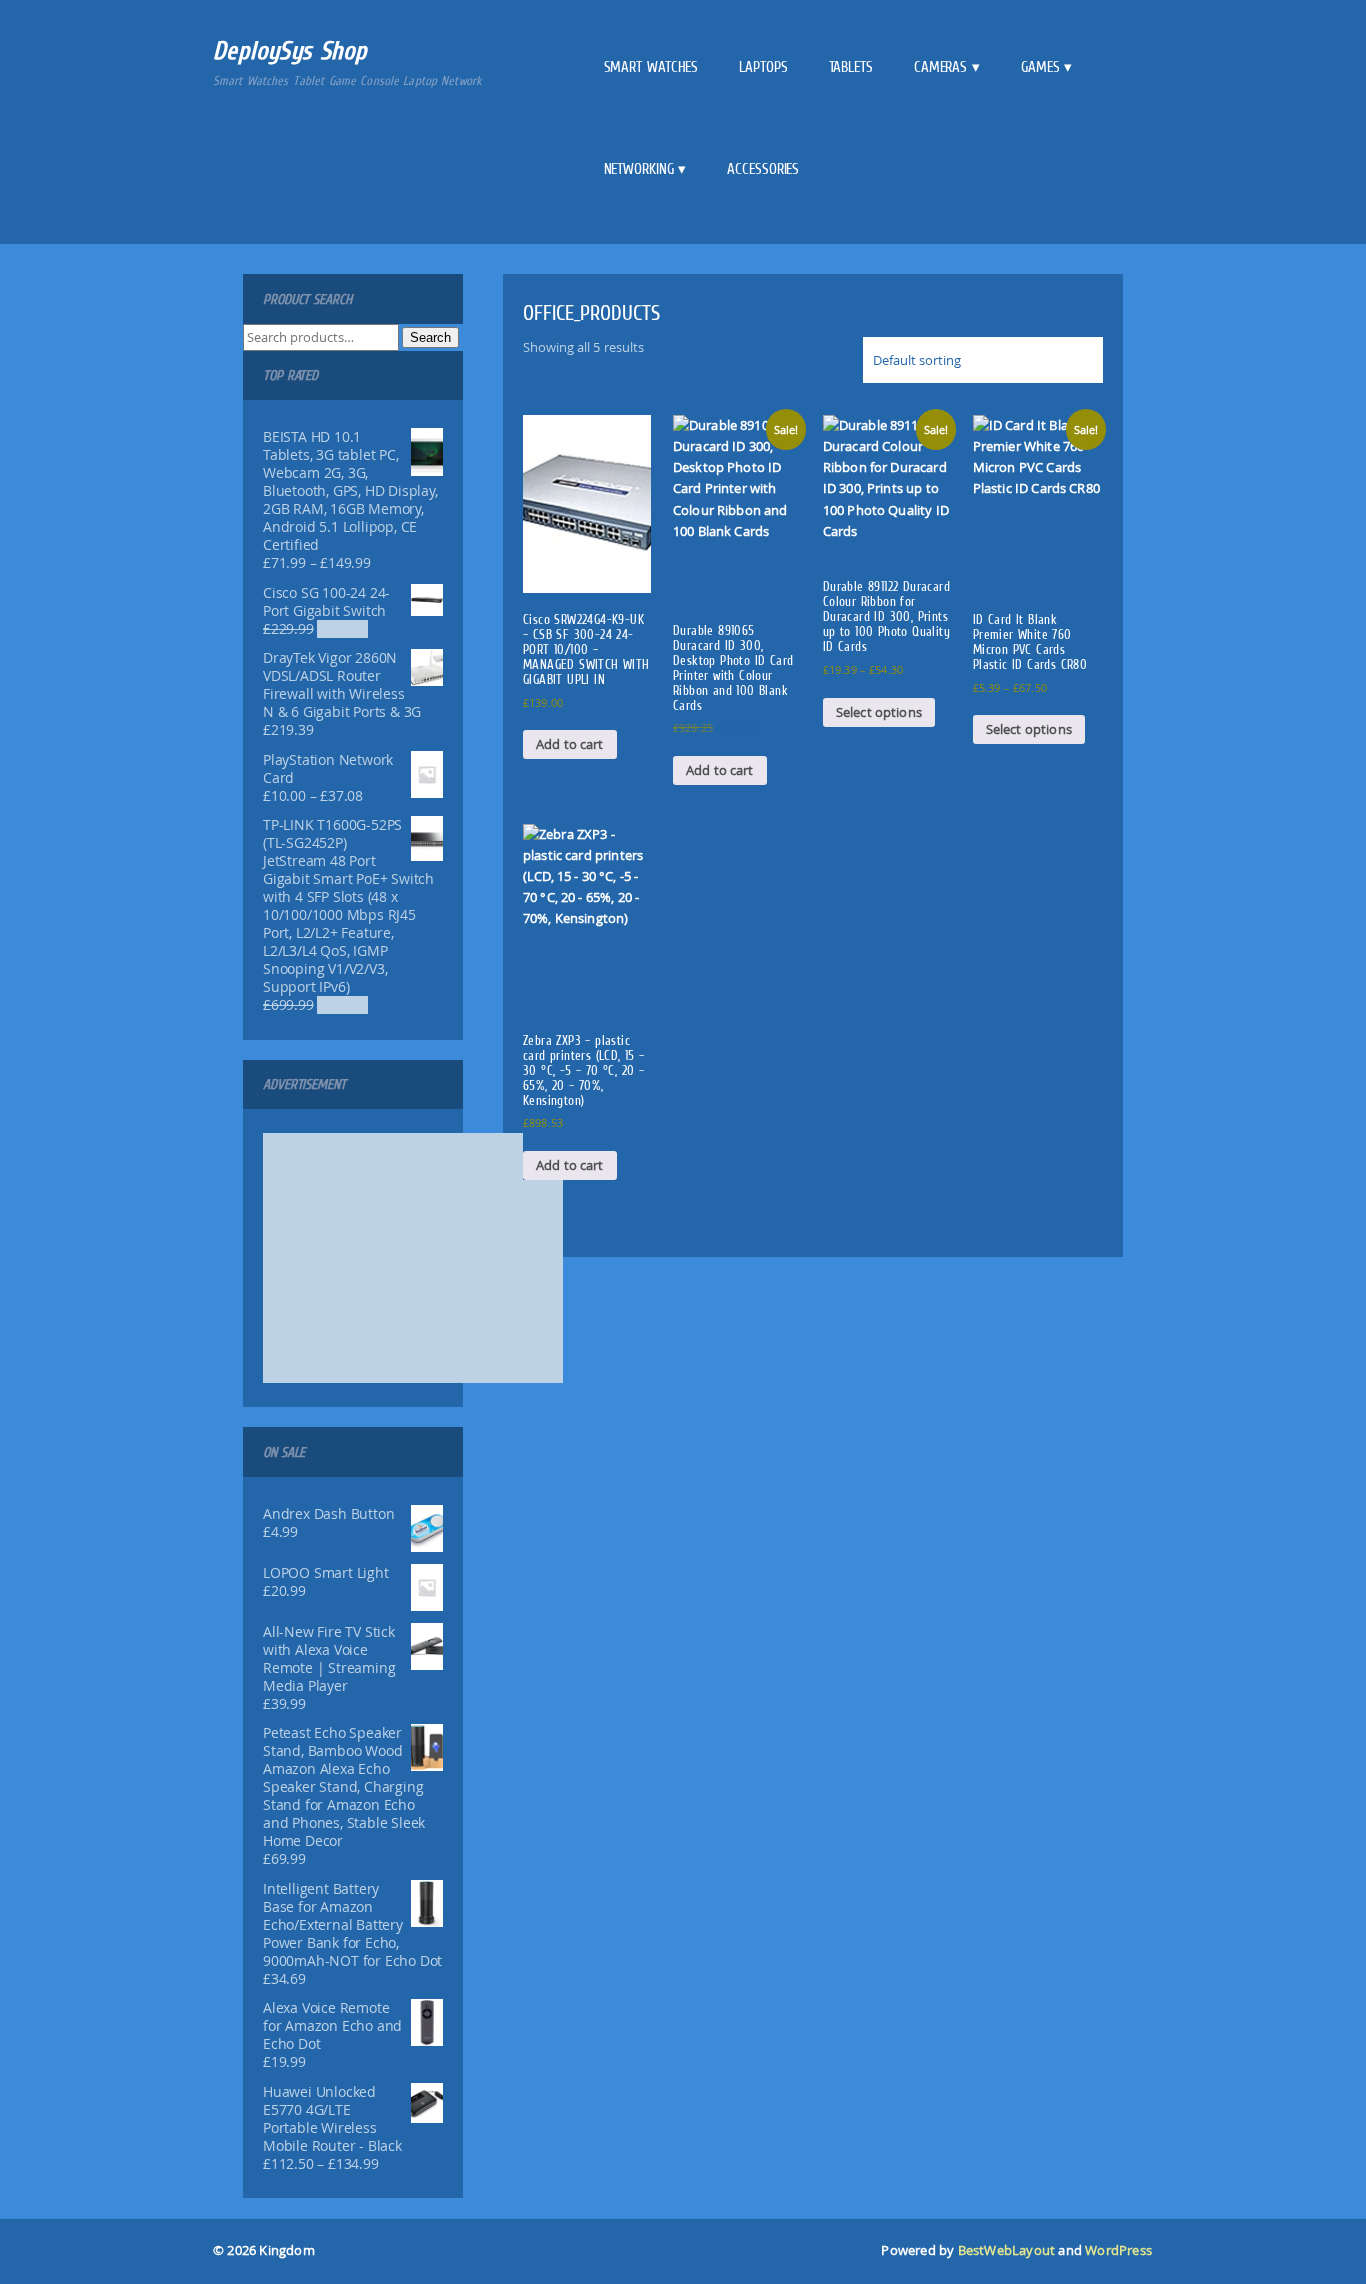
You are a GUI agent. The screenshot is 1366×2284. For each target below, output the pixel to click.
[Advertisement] (413, 1258)
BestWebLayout (1007, 2250)
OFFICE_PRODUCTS (591, 312)
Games (1040, 67)
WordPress (1118, 2250)
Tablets (851, 67)
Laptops (763, 67)
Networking (639, 169)
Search (430, 337)
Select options (879, 712)
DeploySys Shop (290, 50)
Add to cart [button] (570, 744)
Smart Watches (651, 67)
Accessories (763, 169)
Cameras (940, 67)
